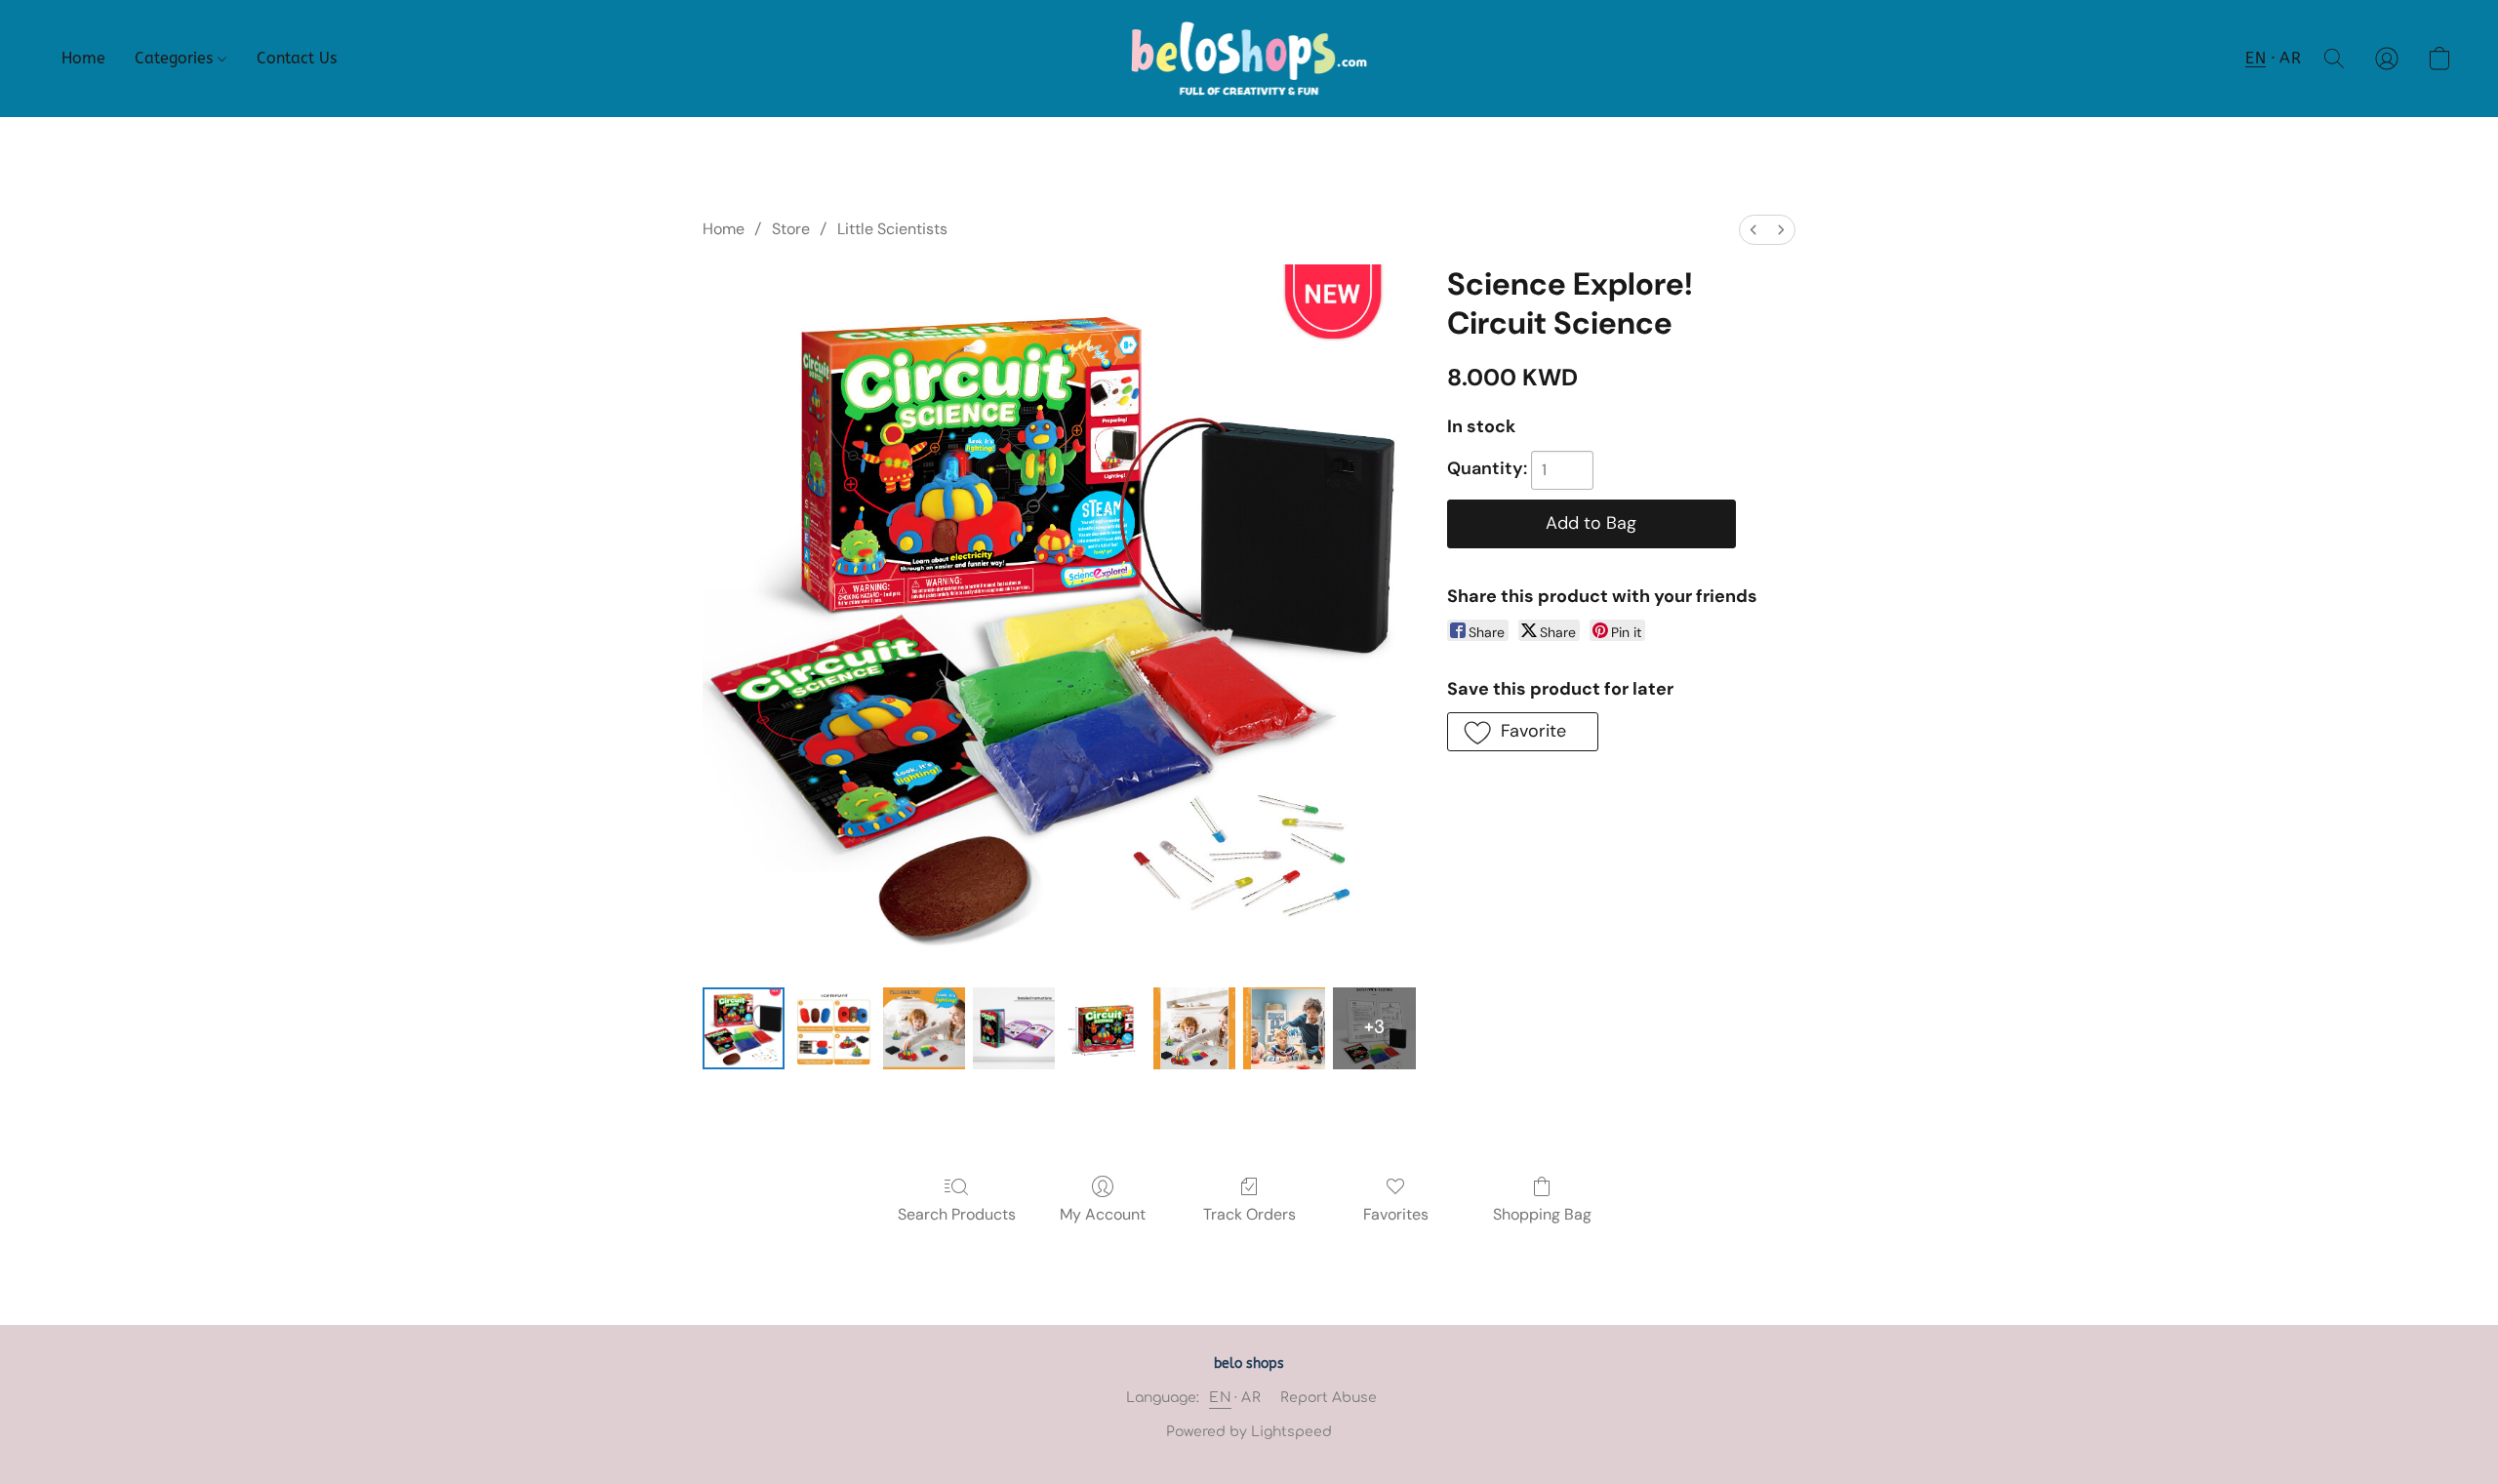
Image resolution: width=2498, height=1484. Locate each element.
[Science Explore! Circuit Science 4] (1104, 1028)
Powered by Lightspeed (1249, 1432)
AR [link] (1251, 1398)
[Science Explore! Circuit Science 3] (1014, 1028)
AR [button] (2290, 58)
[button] (1249, 59)
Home (83, 58)
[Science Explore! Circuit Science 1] (833, 1028)
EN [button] (2256, 58)
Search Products (957, 1214)
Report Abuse (1329, 1398)
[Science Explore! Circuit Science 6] (1284, 1028)
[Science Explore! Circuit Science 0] (744, 1028)
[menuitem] (1753, 230)
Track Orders (1249, 1214)
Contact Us (297, 58)
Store (791, 229)
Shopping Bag (1542, 1214)
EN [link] (1220, 1398)
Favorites (1396, 1214)
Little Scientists (892, 229)
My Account (1103, 1214)
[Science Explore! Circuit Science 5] (1194, 1028)
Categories (176, 58)
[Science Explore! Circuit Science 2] (924, 1028)
